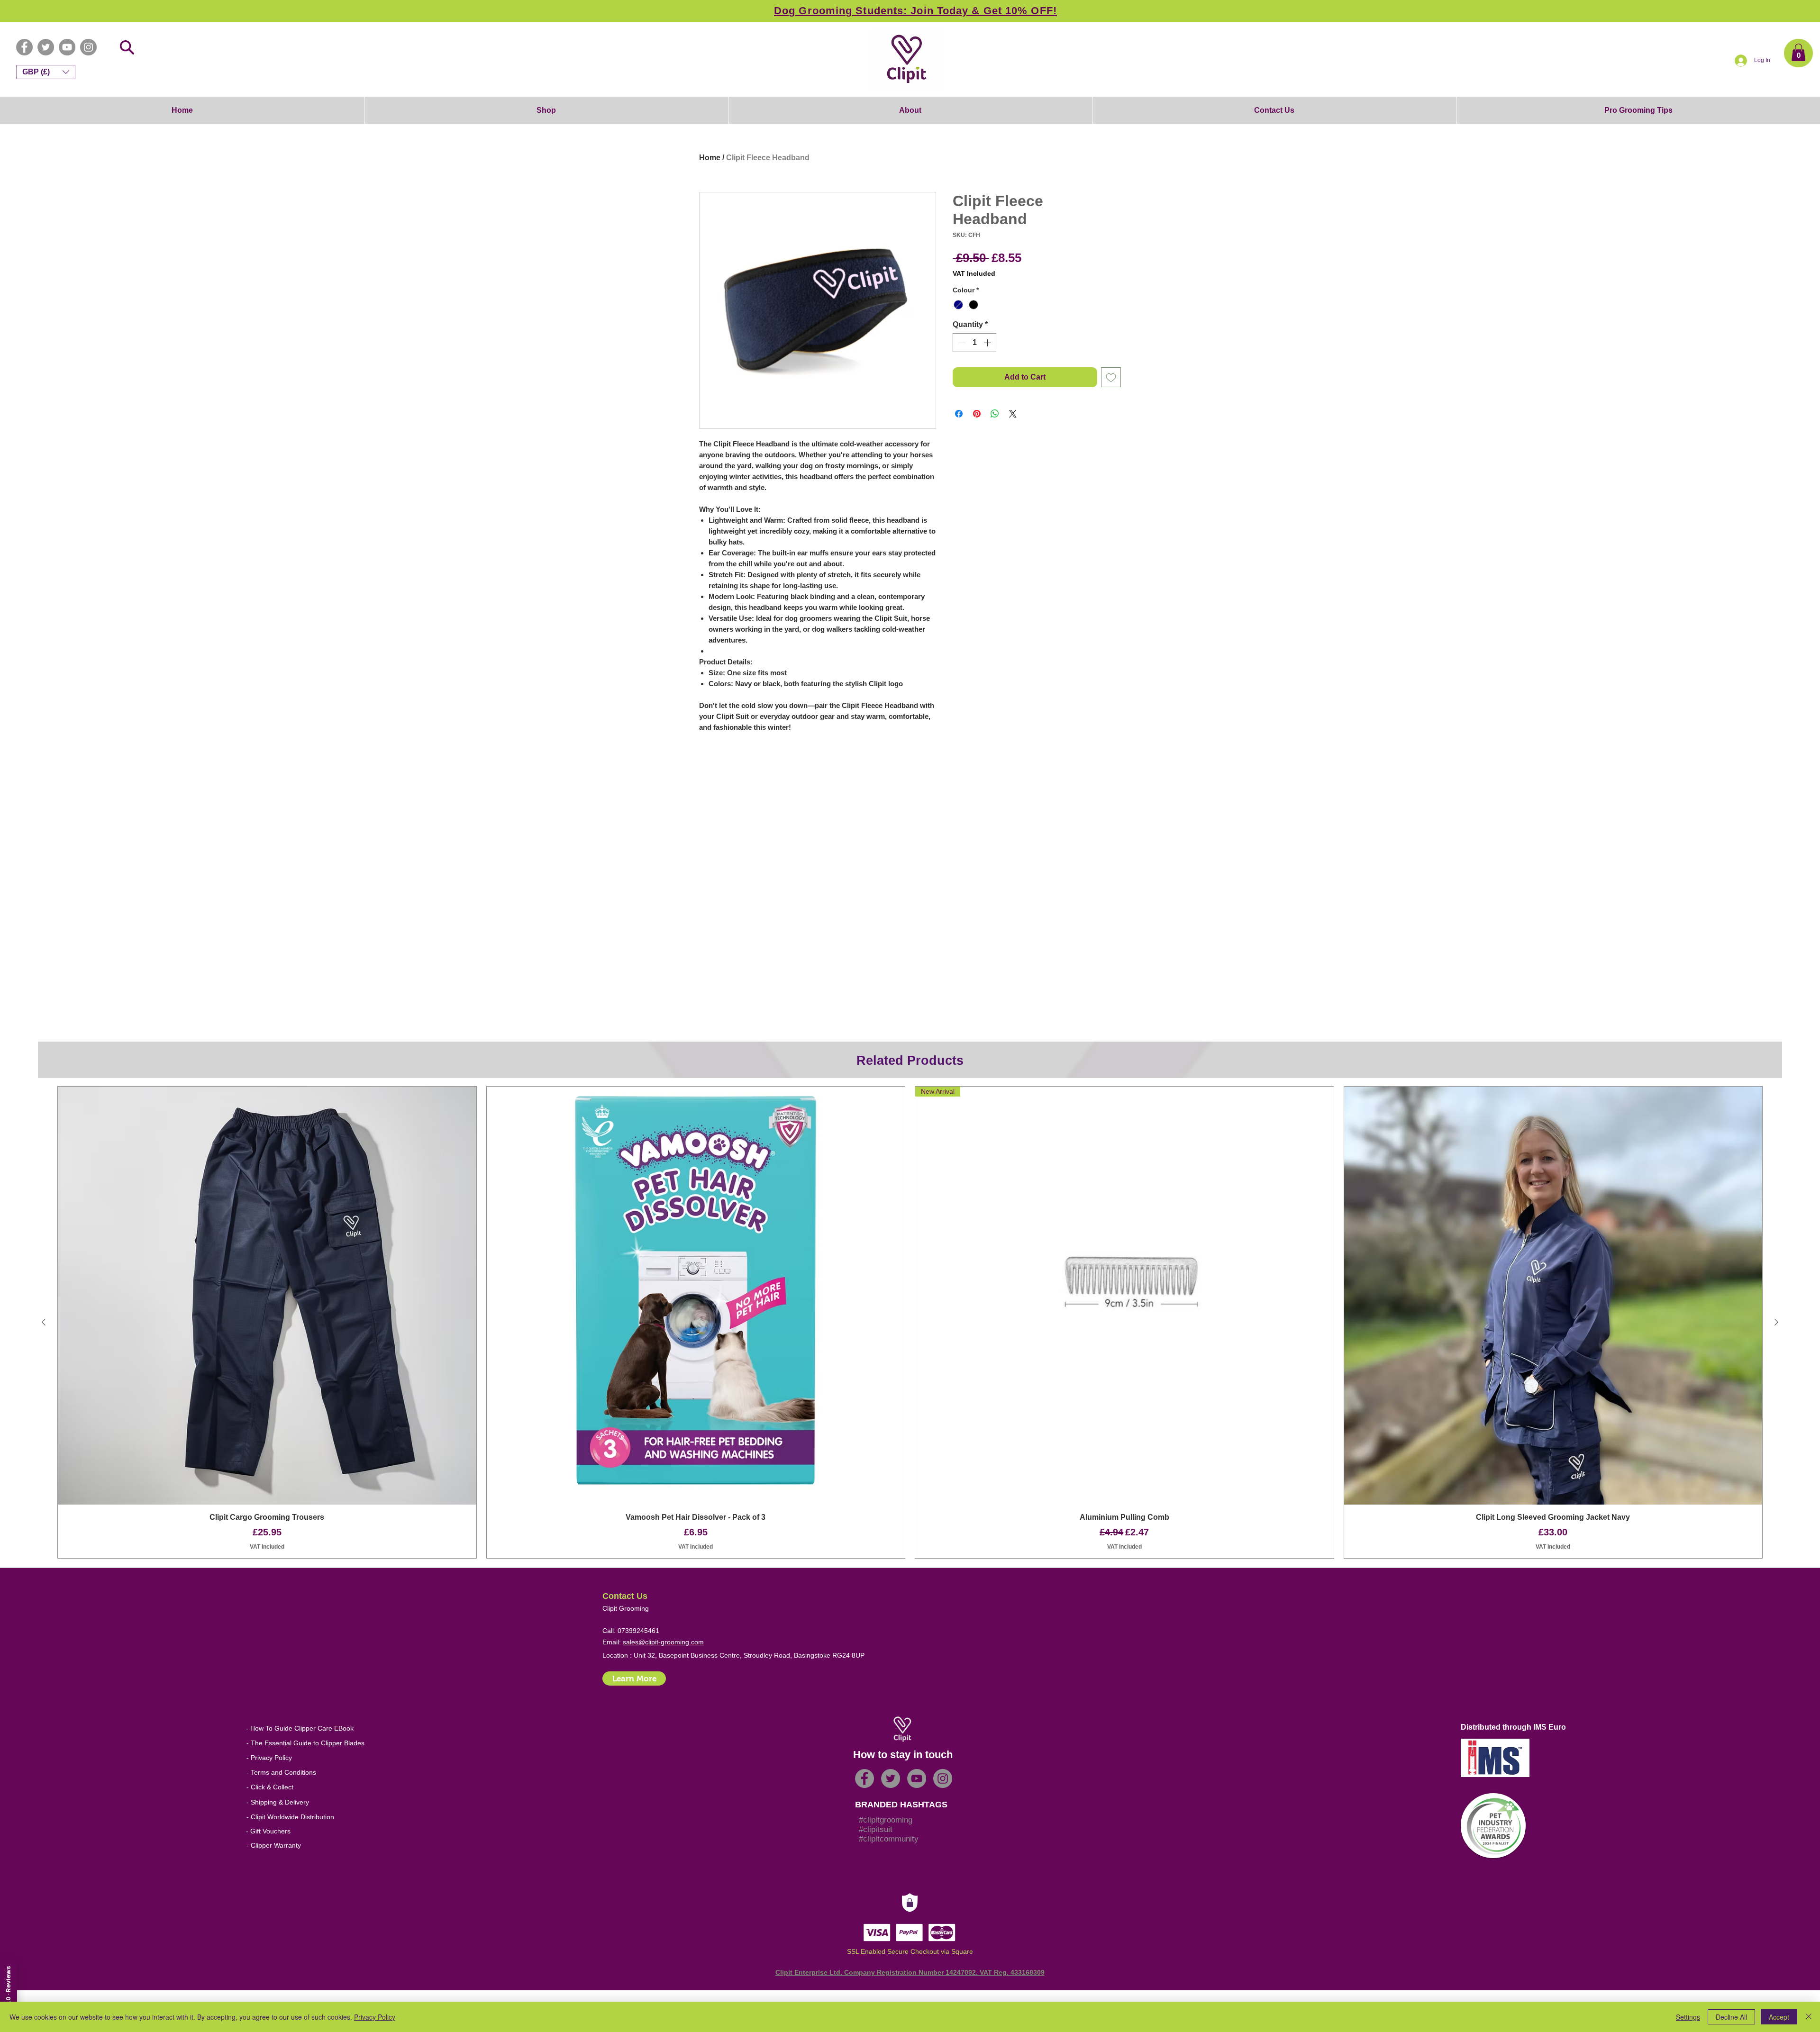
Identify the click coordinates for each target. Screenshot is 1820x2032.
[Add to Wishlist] (1111, 377)
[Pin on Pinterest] (977, 414)
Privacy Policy (375, 2017)
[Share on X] (1013, 414)
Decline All (1731, 2017)
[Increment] (988, 343)
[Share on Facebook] (959, 414)
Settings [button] (1688, 2017)
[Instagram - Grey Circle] (88, 47)
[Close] (1809, 2017)
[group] (910, 1327)
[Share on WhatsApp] (995, 414)
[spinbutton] (974, 343)
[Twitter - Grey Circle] (46, 47)
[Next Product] (1776, 1327)
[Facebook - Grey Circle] (24, 47)
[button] (1798, 52)
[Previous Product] (44, 1327)
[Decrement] (961, 343)
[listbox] (46, 72)
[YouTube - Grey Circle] (67, 47)
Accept (1779, 2017)
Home (710, 158)
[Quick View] (267, 1296)
